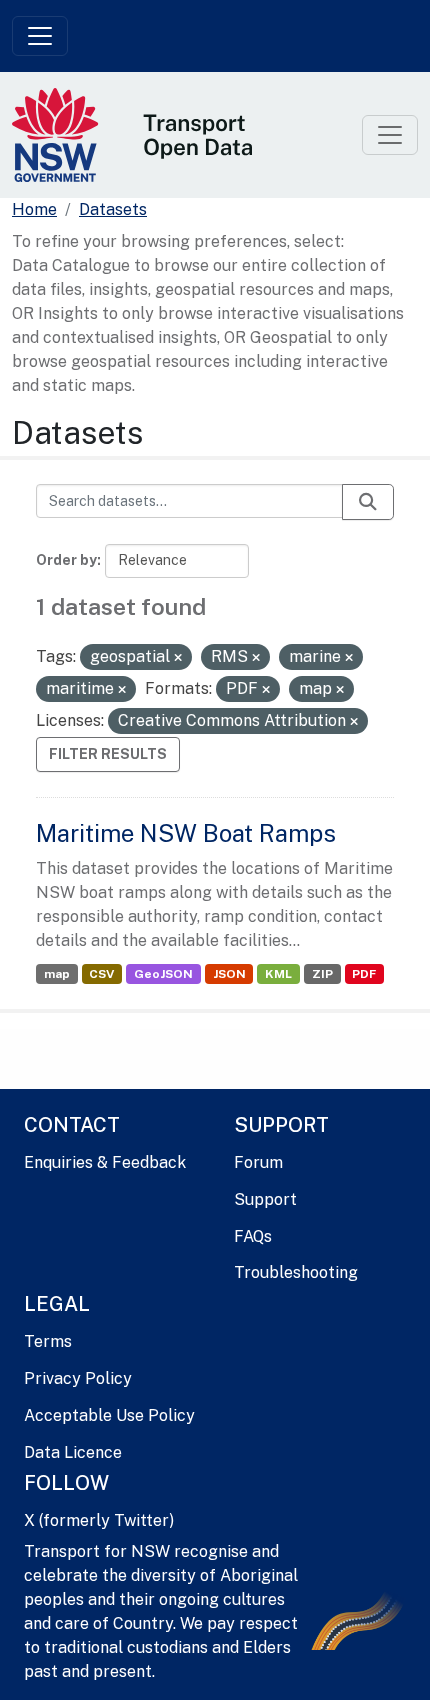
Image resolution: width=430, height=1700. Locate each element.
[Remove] (178, 658)
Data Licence (73, 1452)
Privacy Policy (78, 1378)
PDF (364, 974)
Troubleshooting (296, 1272)
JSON (229, 974)
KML (278, 974)
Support (265, 1199)
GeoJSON (163, 974)
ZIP (322, 974)
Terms (48, 1341)
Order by (66, 560)
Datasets (113, 209)
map (57, 974)
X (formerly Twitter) (99, 1520)
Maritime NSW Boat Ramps (186, 833)
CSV (101, 974)
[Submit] (368, 502)
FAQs (253, 1236)
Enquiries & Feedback (105, 1162)
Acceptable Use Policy (109, 1415)
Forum (258, 1162)
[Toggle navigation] (40, 36)
